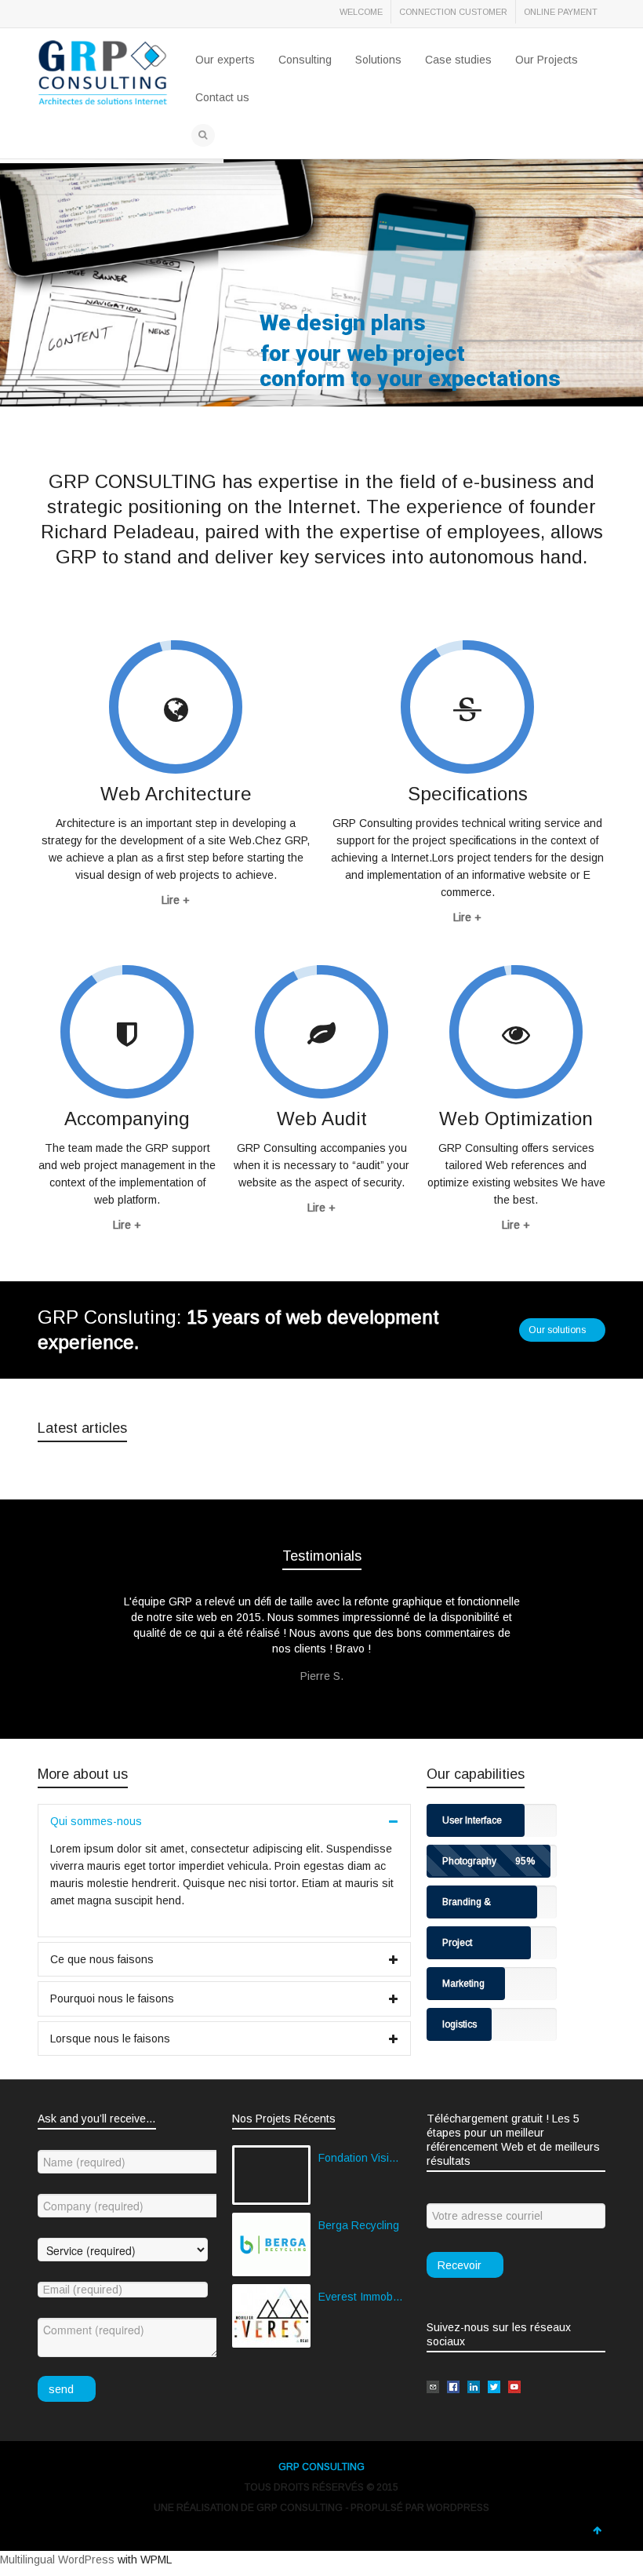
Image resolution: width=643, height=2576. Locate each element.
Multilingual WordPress (57, 2560)
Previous (67, 1621)
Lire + (176, 900)
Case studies (458, 60)
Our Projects (547, 60)
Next (576, 1621)
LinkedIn (119, 15)
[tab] (224, 1821)
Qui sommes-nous (96, 1821)
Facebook (85, 15)
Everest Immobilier (361, 2297)
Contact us (222, 97)
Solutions (378, 60)
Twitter (50, 15)
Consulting (305, 60)
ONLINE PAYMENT (561, 12)
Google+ (154, 15)
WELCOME (361, 12)
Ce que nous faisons (102, 1959)
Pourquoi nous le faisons (112, 1998)
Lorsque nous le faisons (110, 2039)
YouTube (188, 15)
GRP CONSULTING (321, 2467)
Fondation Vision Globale (361, 2158)
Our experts (225, 60)
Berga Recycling (359, 2225)
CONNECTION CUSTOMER (453, 12)
